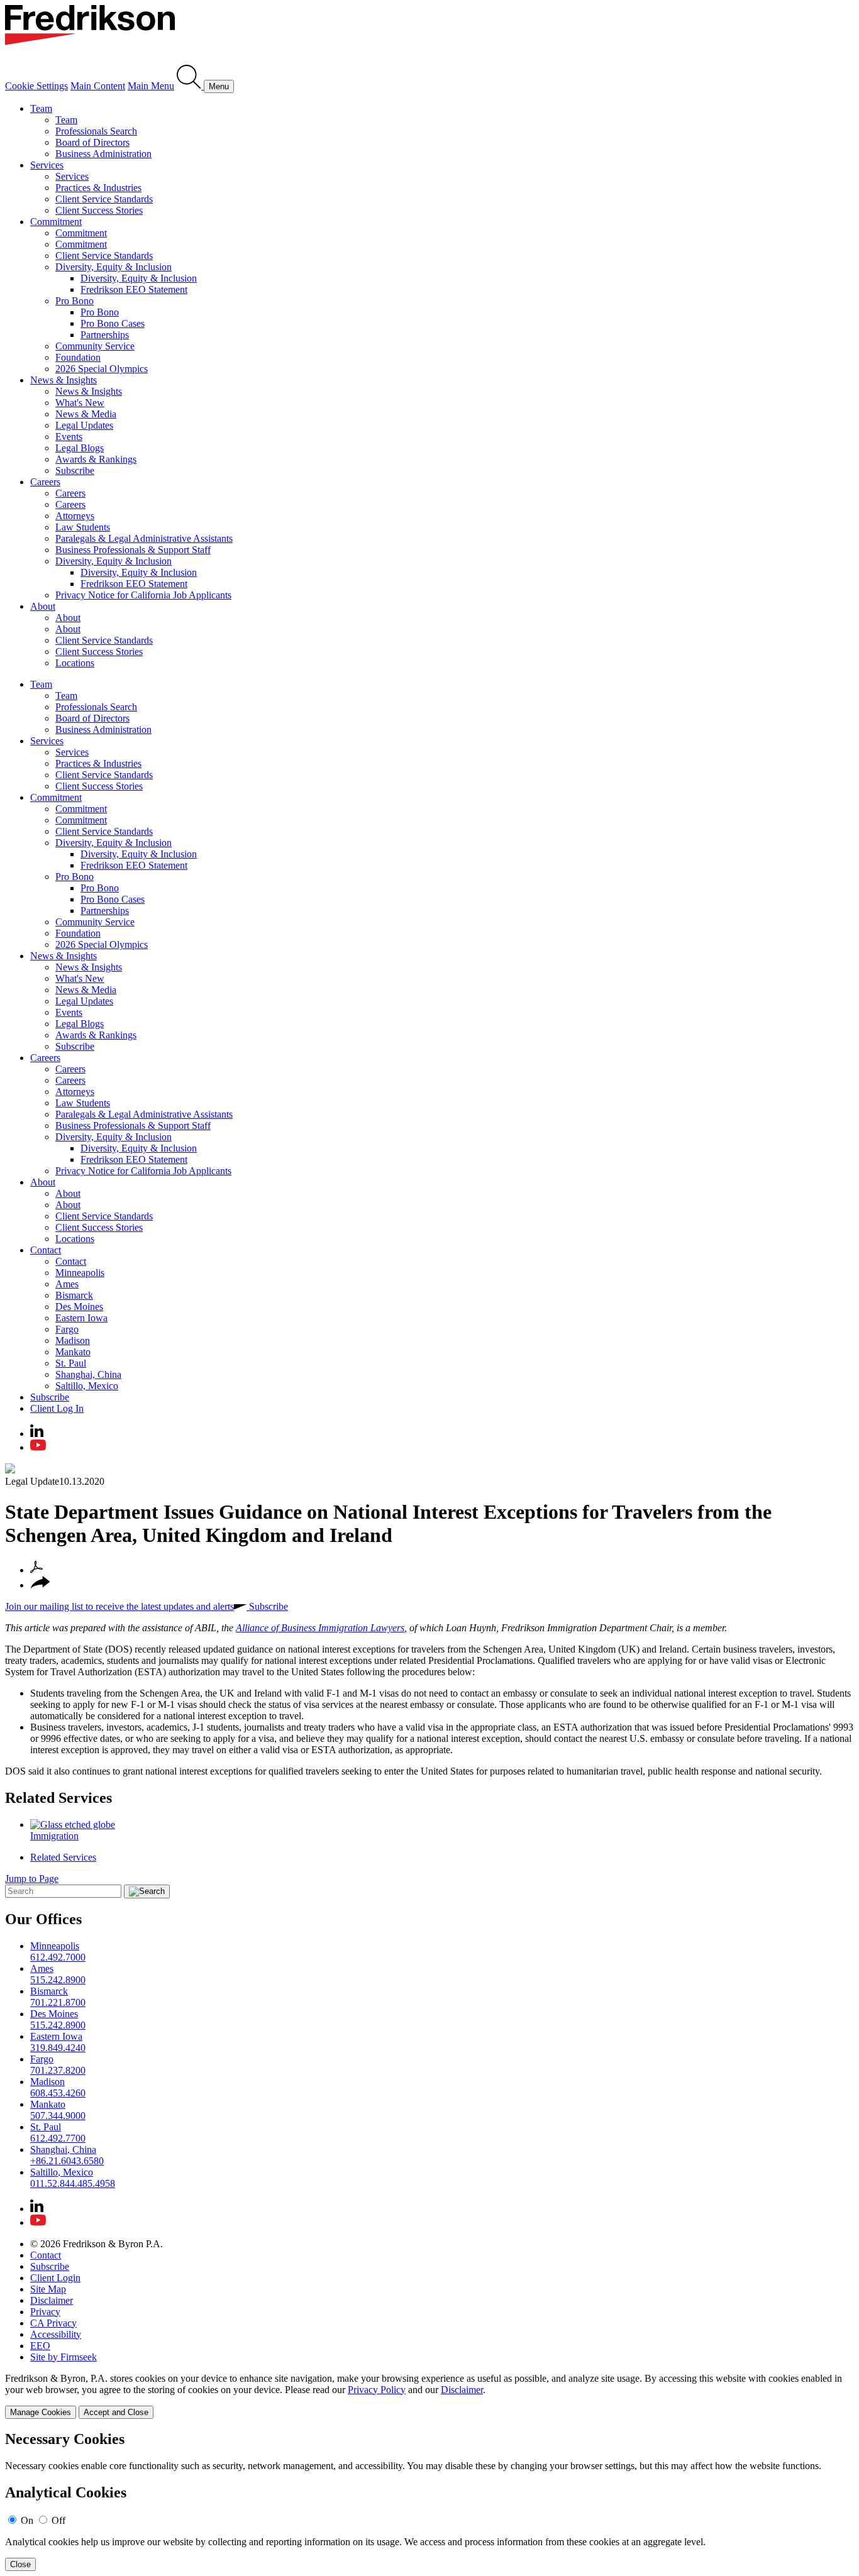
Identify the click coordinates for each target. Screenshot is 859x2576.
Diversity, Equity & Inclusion (114, 267)
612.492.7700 (58, 2138)
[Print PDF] (36, 1570)
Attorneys (75, 516)
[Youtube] (38, 1447)
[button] (40, 1585)
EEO (40, 2346)
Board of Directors (92, 142)
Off (58, 2520)
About (43, 606)
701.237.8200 (58, 2070)
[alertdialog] (429, 2501)
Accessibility (56, 2334)
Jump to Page (32, 1879)
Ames (67, 1284)
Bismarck (74, 1295)
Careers (45, 482)
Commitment (56, 222)
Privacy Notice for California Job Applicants (143, 595)
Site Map (48, 2289)
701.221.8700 (58, 2002)
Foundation (78, 357)
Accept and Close (116, 2412)
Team (41, 108)
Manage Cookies (41, 2412)
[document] (429, 2501)
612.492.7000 (58, 1957)
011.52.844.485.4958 (73, 2183)
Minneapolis (80, 1273)
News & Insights (64, 380)
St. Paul (71, 1363)
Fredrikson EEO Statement (134, 289)
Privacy (45, 2312)
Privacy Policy (377, 2390)
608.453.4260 (58, 2093)
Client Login (55, 2278)
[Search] (190, 86)
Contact (46, 1250)
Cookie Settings (36, 86)
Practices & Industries (98, 188)
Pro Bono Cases (113, 323)
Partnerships (105, 335)
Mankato (73, 1352)
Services (47, 165)
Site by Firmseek (64, 2357)
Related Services (58, 1798)
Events (69, 437)
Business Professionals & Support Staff (133, 550)
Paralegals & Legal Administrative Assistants (144, 538)
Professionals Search (96, 131)
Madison (73, 1340)
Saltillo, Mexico (87, 1386)
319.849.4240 (58, 2048)
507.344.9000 (58, 2116)
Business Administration (103, 154)
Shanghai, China (88, 1374)
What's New (80, 403)
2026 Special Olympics (102, 369)
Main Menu (151, 86)
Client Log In (57, 1408)
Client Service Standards (104, 199)
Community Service (95, 346)
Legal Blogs (80, 448)
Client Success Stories (99, 210)
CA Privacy (53, 2323)
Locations (75, 663)
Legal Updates (84, 425)
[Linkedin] (37, 1434)
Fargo (67, 1329)
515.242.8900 (58, 1980)
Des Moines (79, 1307)
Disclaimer (52, 2300)
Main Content (98, 86)
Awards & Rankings (96, 459)
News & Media (86, 414)
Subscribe (75, 471)
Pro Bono (75, 301)
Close (20, 2564)
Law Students (83, 527)
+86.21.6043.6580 (67, 2161)
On (27, 2520)
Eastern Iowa (81, 1318)
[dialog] (429, 2396)
